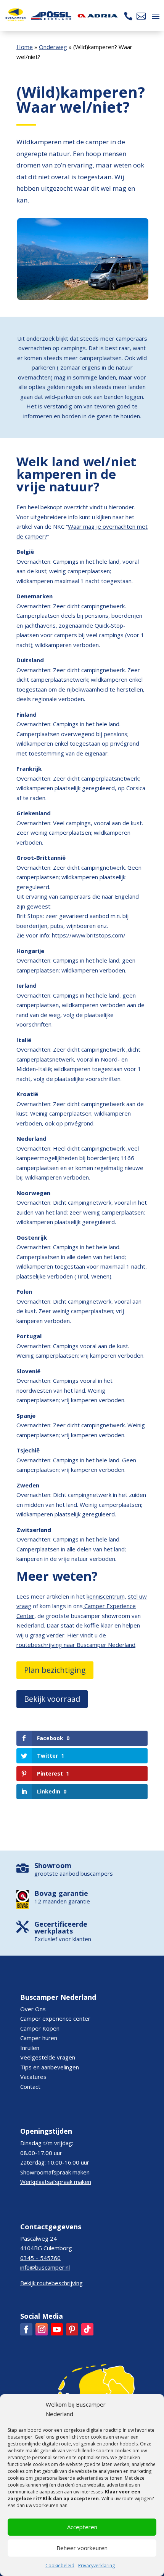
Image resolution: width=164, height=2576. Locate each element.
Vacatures (33, 2077)
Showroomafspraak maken (55, 2172)
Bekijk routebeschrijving (51, 2283)
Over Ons (33, 2009)
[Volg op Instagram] (42, 2329)
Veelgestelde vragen (48, 2057)
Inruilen (30, 2048)
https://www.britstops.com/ (89, 935)
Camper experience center (55, 2018)
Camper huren (39, 2038)
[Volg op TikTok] (87, 2329)
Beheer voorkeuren (82, 2548)
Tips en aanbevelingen (50, 2067)
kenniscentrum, (106, 1596)
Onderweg (53, 47)
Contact (30, 2087)
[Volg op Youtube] (57, 2329)
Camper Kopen (40, 2028)
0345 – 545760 (40, 2258)
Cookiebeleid (60, 2566)
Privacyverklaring (96, 2566)
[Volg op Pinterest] (72, 2329)
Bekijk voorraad (52, 1699)
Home (25, 47)
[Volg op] (26, 2329)
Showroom (53, 1865)
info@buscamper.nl (45, 2267)
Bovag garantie (61, 1893)
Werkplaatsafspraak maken (56, 2182)
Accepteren (82, 2527)
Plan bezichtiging (55, 1670)
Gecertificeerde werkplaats (61, 1927)
